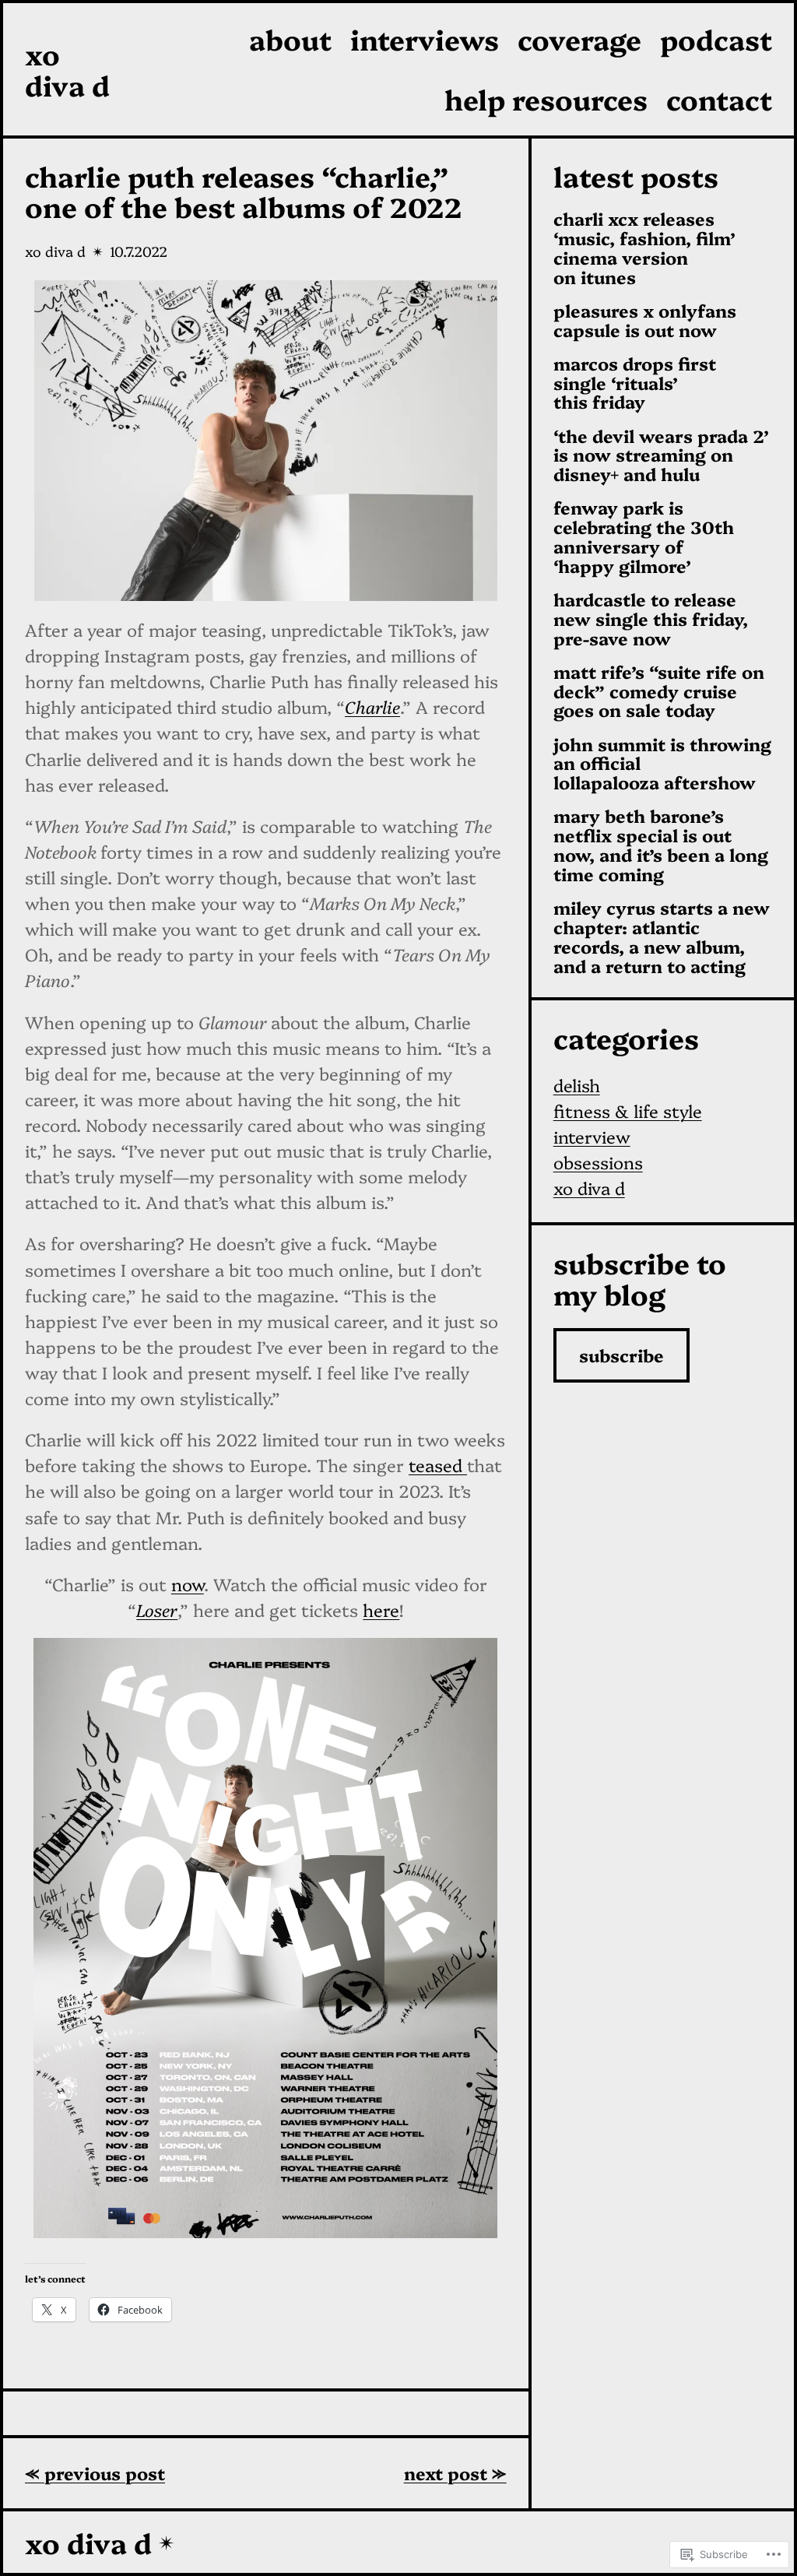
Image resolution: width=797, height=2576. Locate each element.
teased (438, 1465)
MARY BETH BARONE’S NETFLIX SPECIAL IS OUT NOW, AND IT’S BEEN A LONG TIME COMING (661, 845)
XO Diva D (67, 69)
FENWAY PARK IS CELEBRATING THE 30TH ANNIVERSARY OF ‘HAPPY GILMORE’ (644, 537)
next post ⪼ (455, 2473)
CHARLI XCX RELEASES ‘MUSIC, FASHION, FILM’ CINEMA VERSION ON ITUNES (644, 248)
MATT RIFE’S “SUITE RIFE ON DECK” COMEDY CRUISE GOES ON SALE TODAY (659, 691)
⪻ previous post (95, 2473)
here (381, 1610)
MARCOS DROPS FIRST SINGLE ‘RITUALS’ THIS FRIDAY (635, 383)
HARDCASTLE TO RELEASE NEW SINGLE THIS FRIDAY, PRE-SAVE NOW (651, 619)
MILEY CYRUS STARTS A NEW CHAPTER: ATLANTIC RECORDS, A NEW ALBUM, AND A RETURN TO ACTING (662, 937)
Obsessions (598, 1162)
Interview (592, 1136)
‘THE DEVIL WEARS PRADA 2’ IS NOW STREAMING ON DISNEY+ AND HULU (661, 455)
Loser (157, 1610)
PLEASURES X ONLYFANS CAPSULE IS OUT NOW (645, 321)
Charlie (372, 706)
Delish (577, 1085)
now (188, 1584)
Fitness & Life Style (628, 1111)
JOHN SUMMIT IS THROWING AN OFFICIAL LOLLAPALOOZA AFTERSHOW (662, 764)
